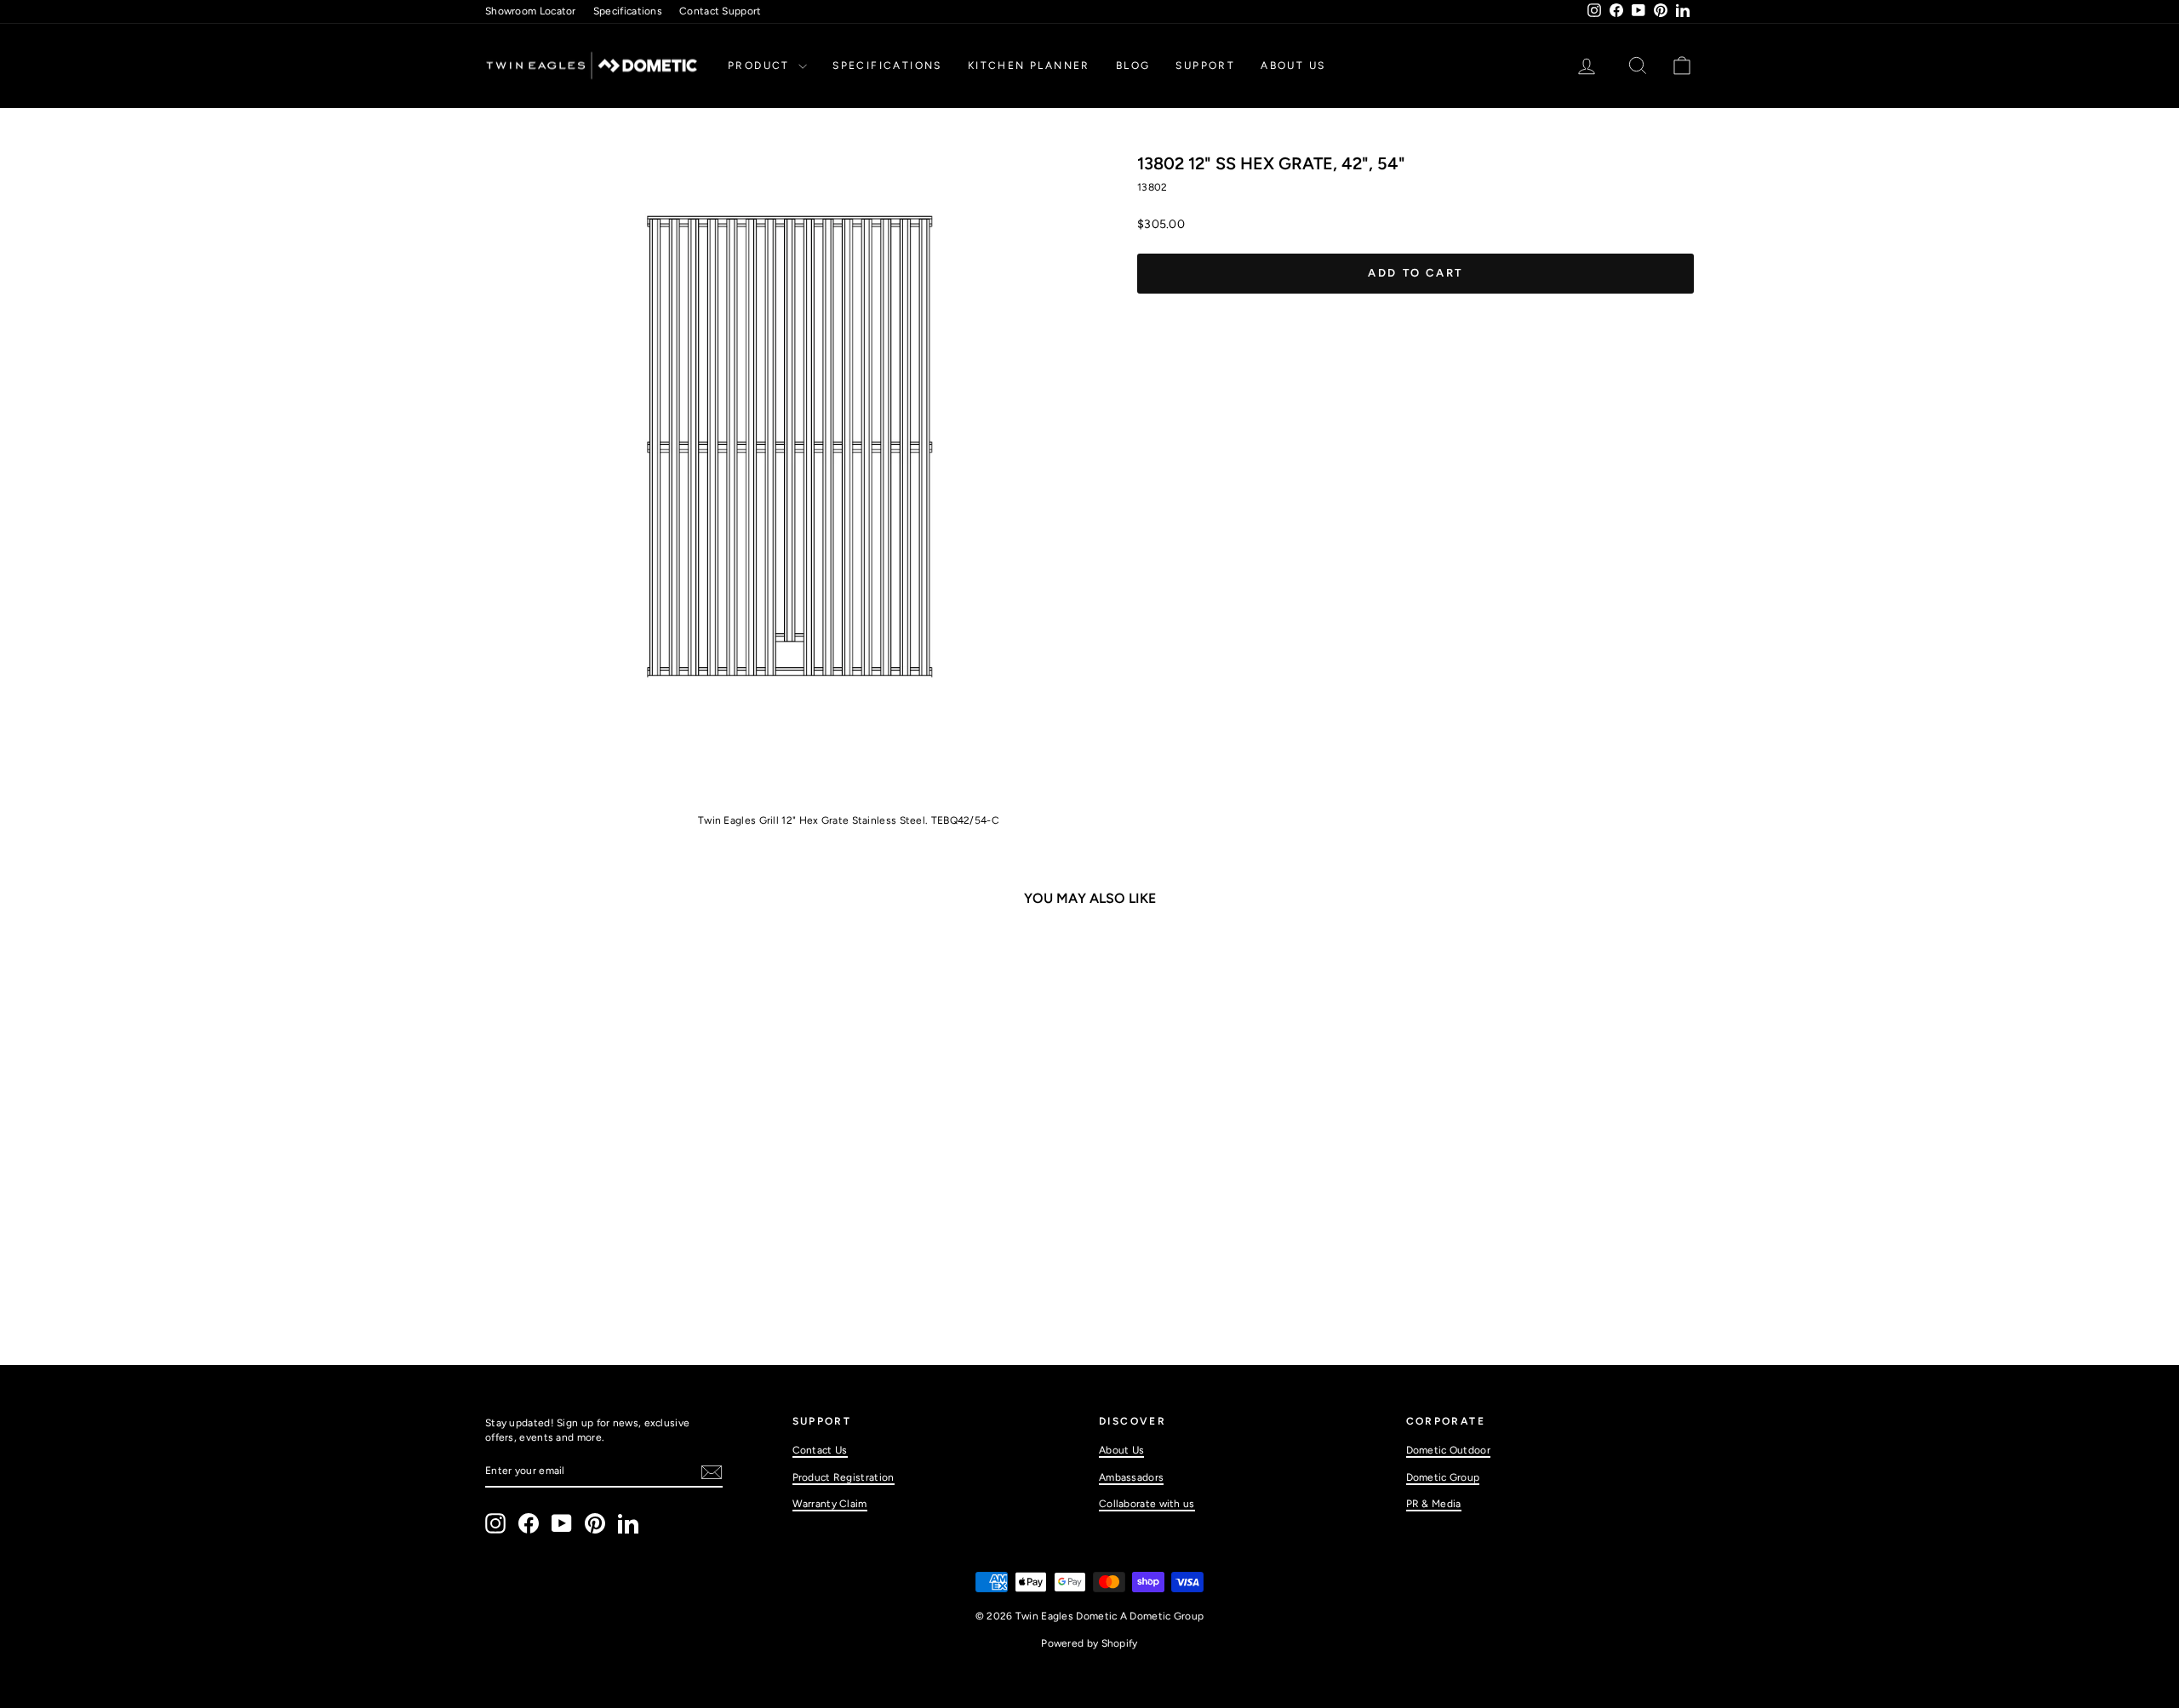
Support (1205, 66)
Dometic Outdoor (1449, 1450)
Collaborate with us (1147, 1504)
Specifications (628, 11)
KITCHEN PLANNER (1029, 66)
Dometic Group (1443, 1477)
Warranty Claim (830, 1504)
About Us (1293, 66)
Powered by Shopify (1089, 1643)
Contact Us (820, 1450)
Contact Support (721, 11)
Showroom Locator (531, 11)
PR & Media (1434, 1504)
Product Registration (844, 1477)
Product (761, 66)
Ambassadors (1131, 1477)
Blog (1133, 66)
